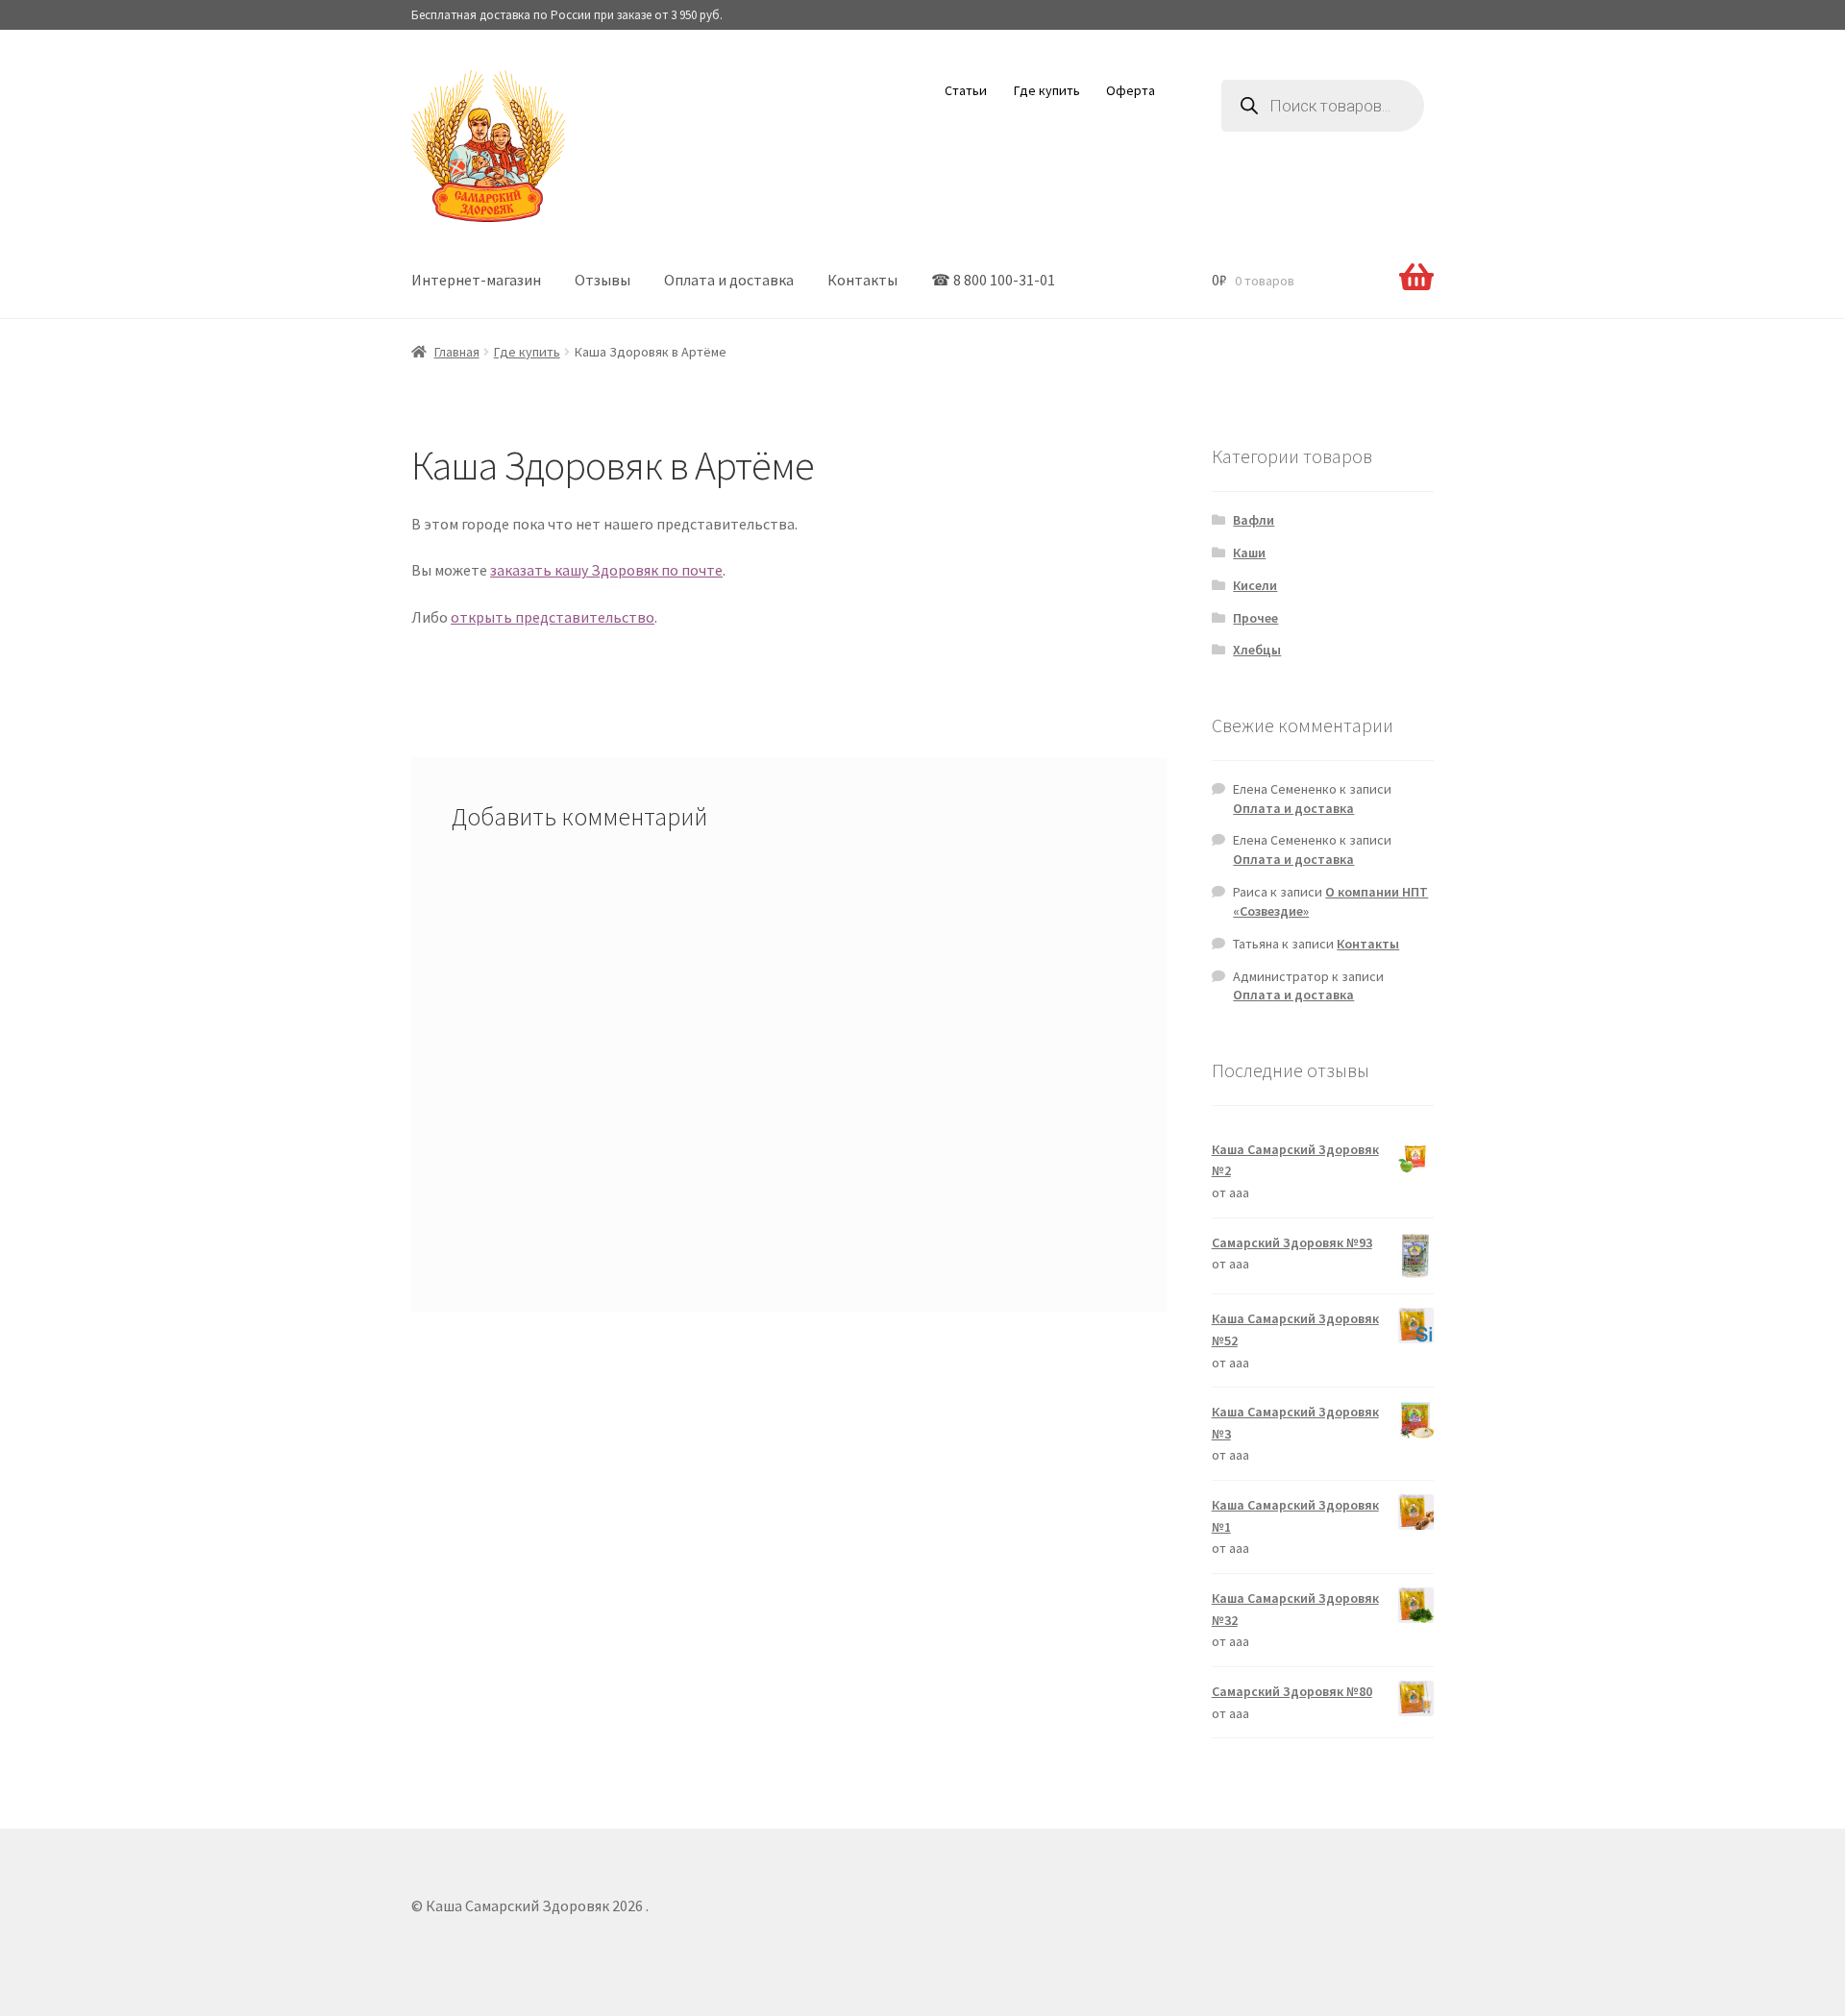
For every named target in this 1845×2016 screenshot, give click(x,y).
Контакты (862, 280)
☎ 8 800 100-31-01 (993, 280)
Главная (457, 352)
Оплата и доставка (729, 280)
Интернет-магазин (476, 280)
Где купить (1047, 90)
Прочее (1255, 618)
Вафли (1254, 520)
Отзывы (603, 280)
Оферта (1131, 90)
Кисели (1255, 585)
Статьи (966, 90)
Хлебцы (1257, 650)
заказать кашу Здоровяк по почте (606, 570)
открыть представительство (553, 617)
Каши (1249, 553)
